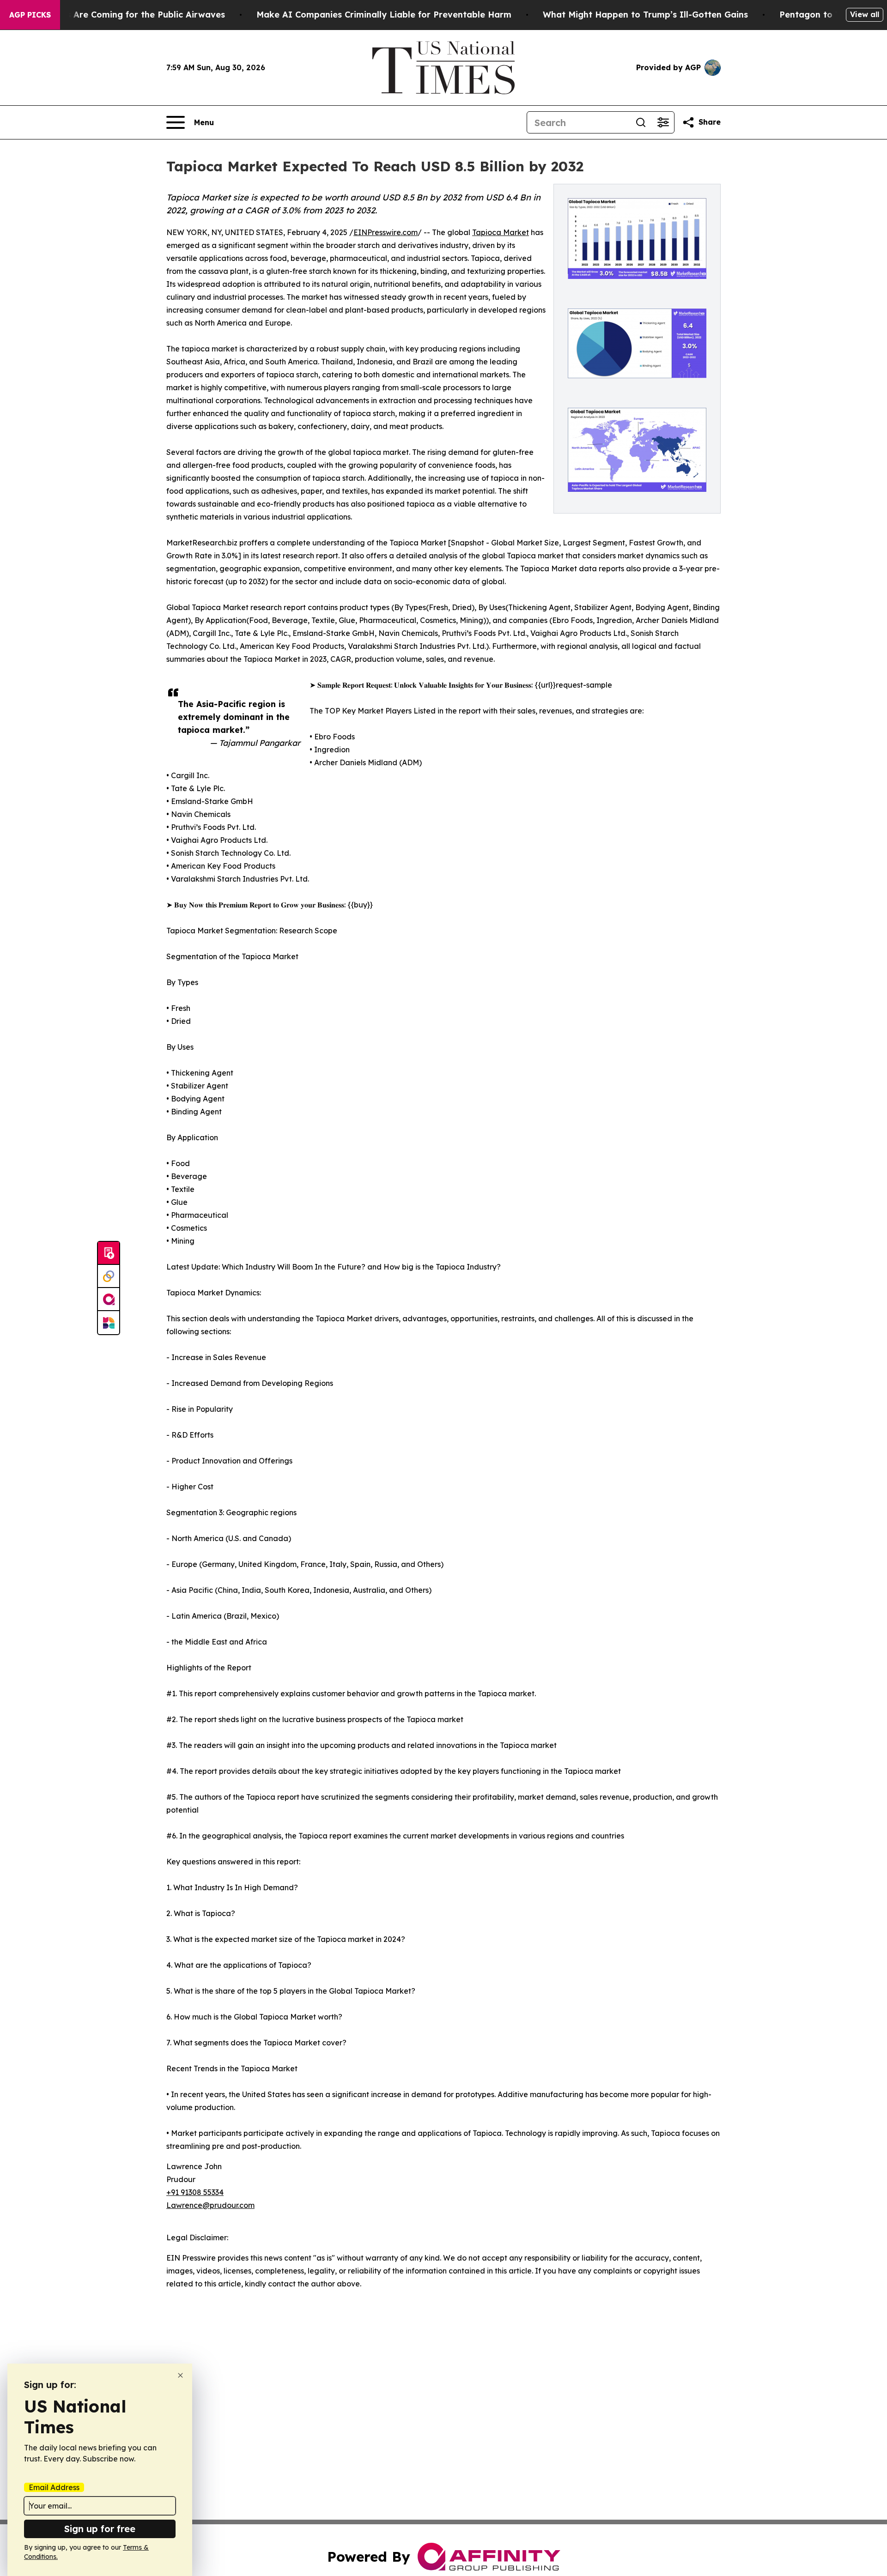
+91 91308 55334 (195, 2192)
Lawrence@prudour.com (210, 2205)
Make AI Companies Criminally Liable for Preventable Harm (384, 15)
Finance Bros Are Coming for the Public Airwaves (120, 15)
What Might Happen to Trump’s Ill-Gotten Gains (645, 15)
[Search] (641, 122)
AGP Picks (30, 15)
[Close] (180, 2375)
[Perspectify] (109, 1276)
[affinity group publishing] (109, 1300)
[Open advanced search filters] (663, 122)
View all (865, 14)
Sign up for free (100, 2529)
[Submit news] (109, 1253)
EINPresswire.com (386, 232)
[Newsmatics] (109, 1323)
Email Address (54, 2487)
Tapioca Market (501, 232)
